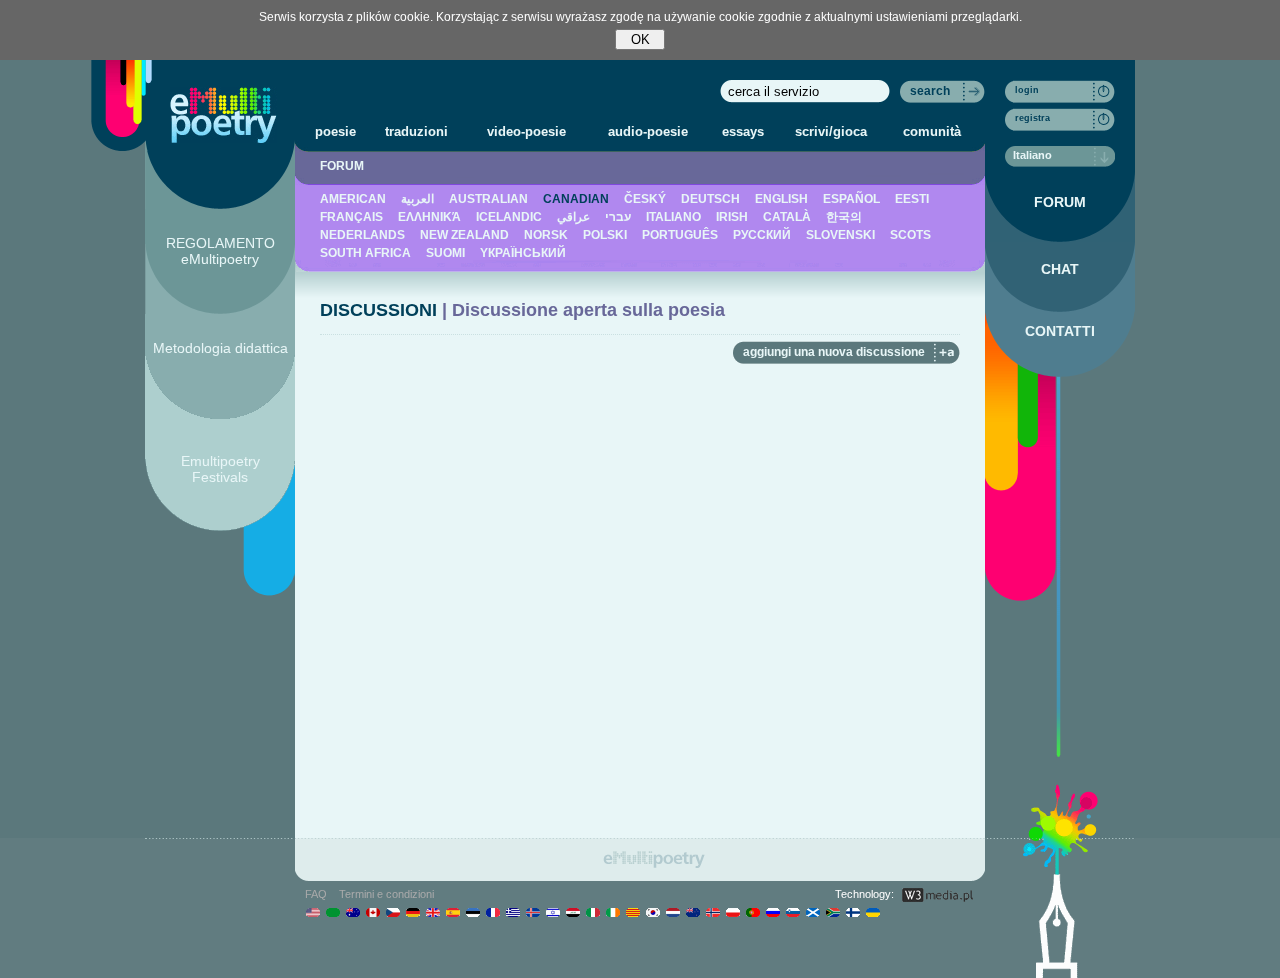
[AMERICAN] (312, 912)
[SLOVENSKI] (792, 912)
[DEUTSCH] (412, 912)
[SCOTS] (812, 912)
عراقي (573, 217)
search (930, 91)
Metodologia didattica (220, 348)
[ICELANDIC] (532, 912)
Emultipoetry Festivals (220, 469)
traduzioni (416, 131)
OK (640, 39)
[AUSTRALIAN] (352, 912)
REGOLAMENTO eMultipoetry (220, 251)
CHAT (1060, 269)
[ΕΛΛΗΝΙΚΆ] (512, 912)
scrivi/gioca (831, 131)
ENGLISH (781, 199)
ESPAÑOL (851, 199)
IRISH (732, 217)
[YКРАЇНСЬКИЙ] (872, 912)
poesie (335, 131)
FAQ (316, 894)
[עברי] (552, 912)
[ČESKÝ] (392, 912)
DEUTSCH (710, 199)
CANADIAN (576, 199)
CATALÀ (787, 217)
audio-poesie (648, 131)
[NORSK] (712, 912)
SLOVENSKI (840, 235)
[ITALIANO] (592, 912)
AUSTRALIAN (488, 199)
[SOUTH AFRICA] (832, 912)
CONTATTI (1060, 331)
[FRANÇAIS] (492, 912)
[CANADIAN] (372, 912)
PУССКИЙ (762, 235)
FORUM (342, 166)
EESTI (912, 199)
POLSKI (605, 235)
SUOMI (445, 253)
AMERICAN (353, 199)
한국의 (844, 217)
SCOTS (910, 235)
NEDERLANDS (362, 235)
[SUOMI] (852, 912)
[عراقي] (572, 912)
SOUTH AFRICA (365, 253)
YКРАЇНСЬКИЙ (523, 253)
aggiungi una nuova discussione (834, 352)
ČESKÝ (645, 199)
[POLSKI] (732, 912)
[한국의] (652, 912)
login (1027, 90)
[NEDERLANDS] (672, 912)
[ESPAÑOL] (452, 912)
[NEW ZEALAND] (692, 912)
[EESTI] (472, 912)
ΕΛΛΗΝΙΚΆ (429, 217)
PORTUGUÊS (680, 235)
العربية (417, 199)
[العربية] (332, 912)
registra (1032, 118)
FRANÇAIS (351, 217)
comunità (932, 131)
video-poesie (526, 131)
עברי (618, 217)
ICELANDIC (509, 217)
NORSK (546, 235)
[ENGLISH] (432, 912)
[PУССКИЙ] (772, 912)
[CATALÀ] (632, 912)
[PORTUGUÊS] (752, 912)
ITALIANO (673, 217)
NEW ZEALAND (464, 235)
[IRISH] (612, 912)
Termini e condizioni (386, 894)
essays (743, 131)
